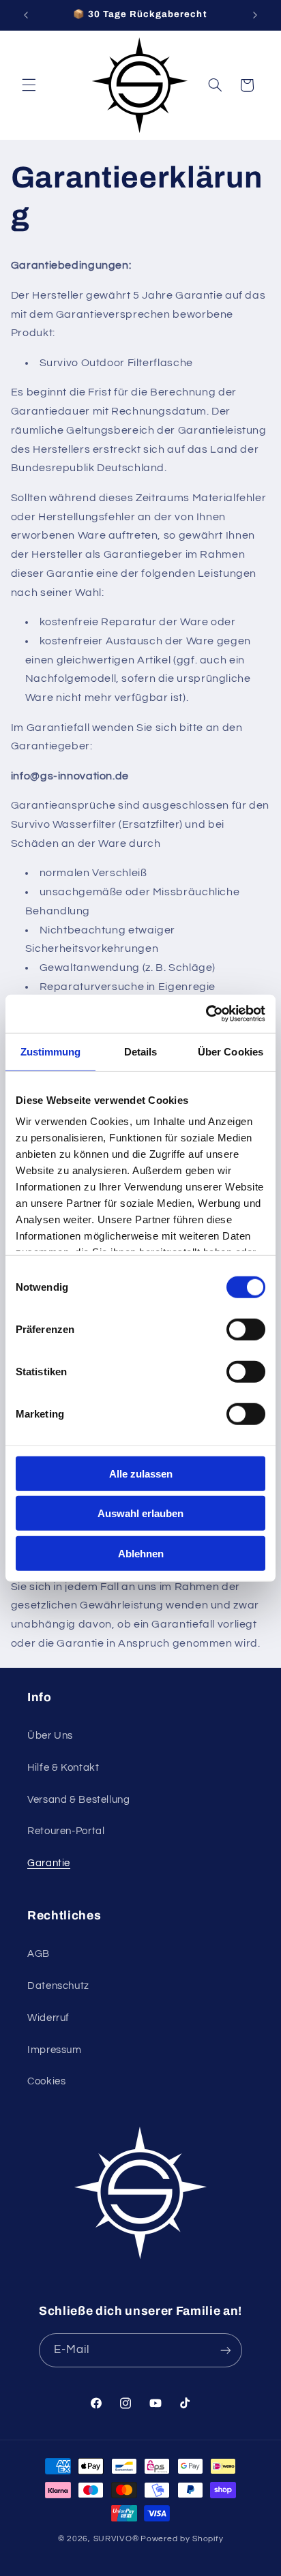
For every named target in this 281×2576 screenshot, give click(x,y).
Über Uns (50, 1736)
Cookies (46, 2081)
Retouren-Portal (66, 1831)
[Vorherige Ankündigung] (26, 15)
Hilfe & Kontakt (63, 1768)
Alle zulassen (141, 1473)
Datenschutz (58, 1986)
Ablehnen (141, 1553)
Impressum (55, 2050)
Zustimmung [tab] (51, 1051)
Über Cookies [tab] (231, 1051)
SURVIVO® (116, 2539)
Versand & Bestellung (79, 1800)
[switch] (246, 1329)
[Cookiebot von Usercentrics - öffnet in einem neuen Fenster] (206, 1014)
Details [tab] (141, 1051)
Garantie (49, 1863)
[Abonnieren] (226, 2350)
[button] (29, 85)
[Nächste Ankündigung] (255, 15)
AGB (39, 1954)
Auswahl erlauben (140, 1513)
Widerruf (48, 2018)
